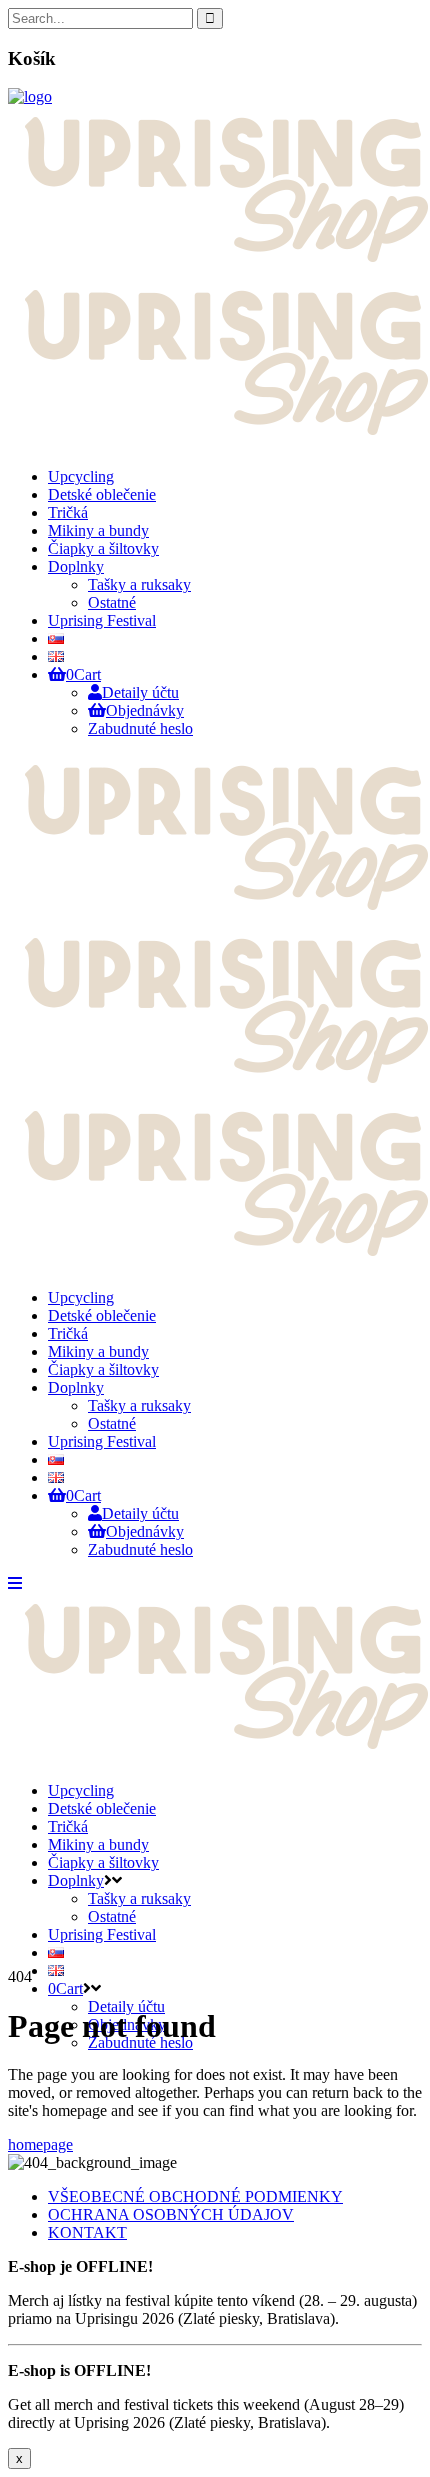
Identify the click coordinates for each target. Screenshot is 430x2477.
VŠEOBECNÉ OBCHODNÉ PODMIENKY (195, 2196)
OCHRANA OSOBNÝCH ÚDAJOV (171, 2214)
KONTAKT (87, 2232)
